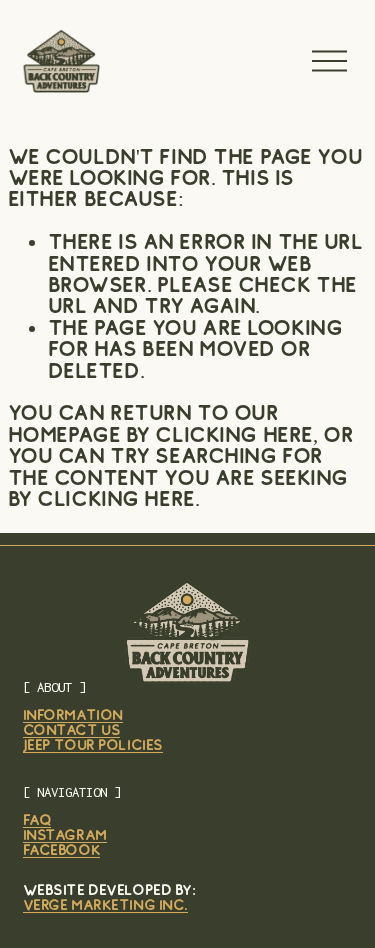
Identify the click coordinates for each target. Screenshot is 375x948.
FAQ (37, 820)
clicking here (233, 434)
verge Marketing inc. (105, 905)
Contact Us (72, 730)
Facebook (62, 850)
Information (73, 715)
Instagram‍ (65, 835)
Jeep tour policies (93, 745)
